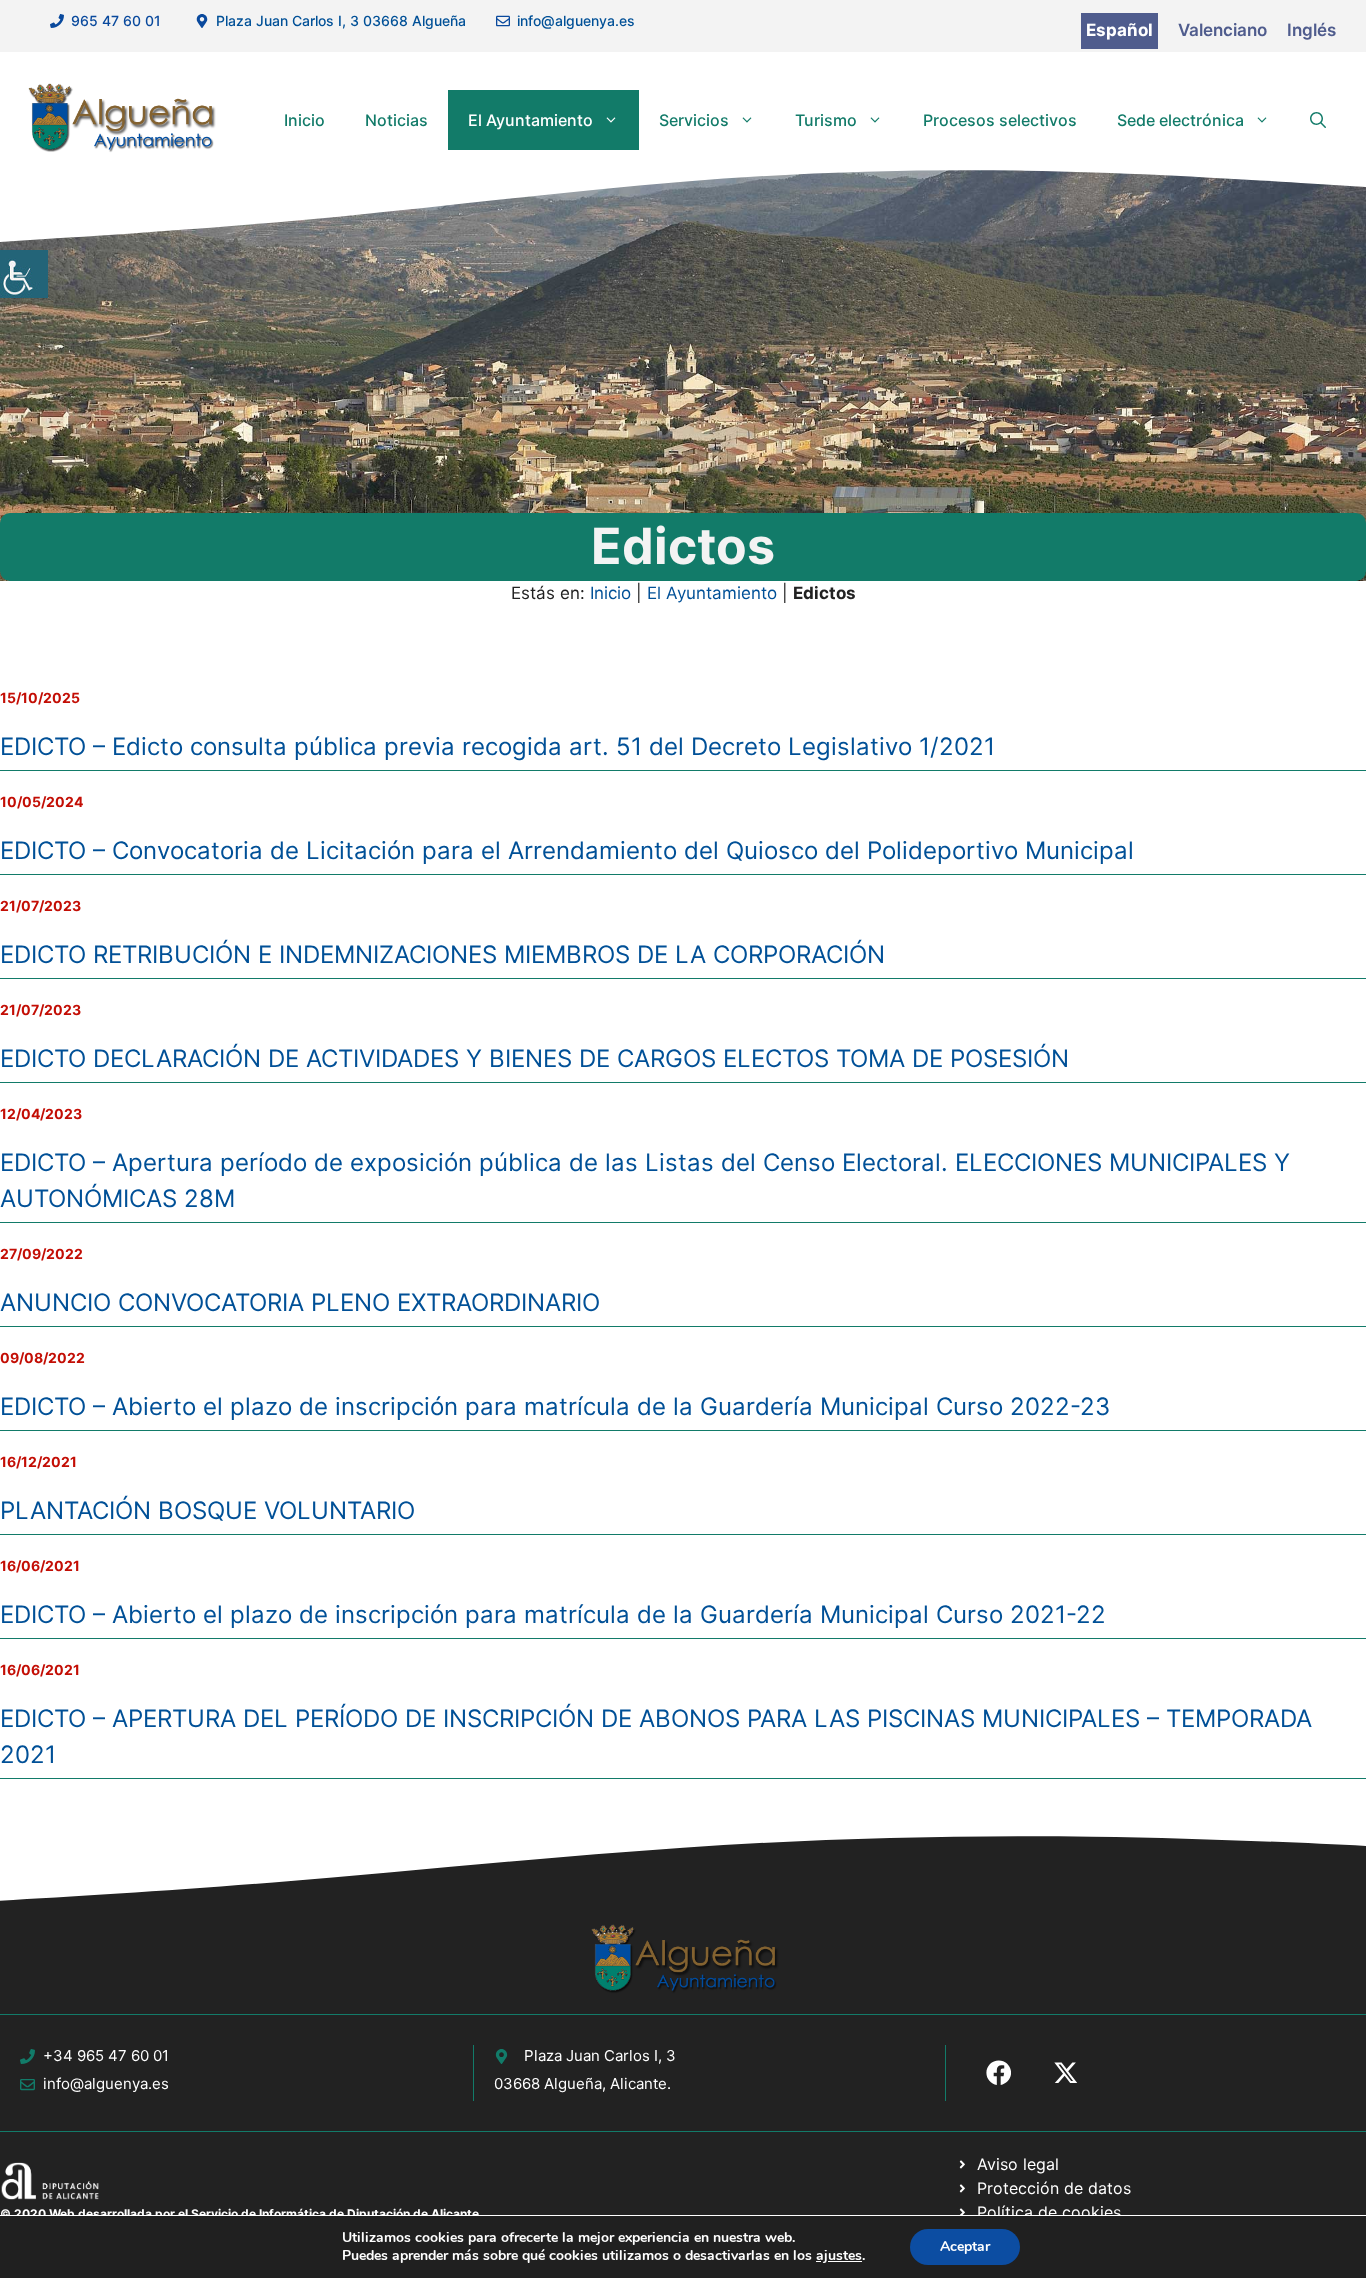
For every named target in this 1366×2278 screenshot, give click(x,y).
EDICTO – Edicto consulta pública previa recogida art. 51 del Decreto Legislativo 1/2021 (497, 746)
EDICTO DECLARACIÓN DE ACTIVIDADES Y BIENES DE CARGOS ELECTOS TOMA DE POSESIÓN (534, 1058)
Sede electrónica (1180, 120)
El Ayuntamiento (530, 120)
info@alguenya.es (576, 20)
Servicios (694, 120)
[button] (1318, 120)
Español (1119, 30)
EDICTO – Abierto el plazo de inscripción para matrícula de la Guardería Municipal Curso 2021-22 (553, 1614)
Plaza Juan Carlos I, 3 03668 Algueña (341, 20)
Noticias (396, 120)
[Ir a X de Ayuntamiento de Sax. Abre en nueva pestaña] (1066, 2073)
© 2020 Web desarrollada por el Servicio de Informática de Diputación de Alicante (239, 2213)
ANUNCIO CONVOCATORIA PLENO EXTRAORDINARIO (300, 1302)
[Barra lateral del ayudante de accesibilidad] (24, 274)
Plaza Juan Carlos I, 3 (600, 2055)
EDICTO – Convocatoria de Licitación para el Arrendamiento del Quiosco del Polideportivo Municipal (567, 850)
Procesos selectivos (1000, 120)
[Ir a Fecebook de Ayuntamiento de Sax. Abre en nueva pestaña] (999, 2073)
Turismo (826, 120)
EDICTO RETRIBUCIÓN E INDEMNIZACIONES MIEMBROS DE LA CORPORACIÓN (442, 954)
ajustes (839, 2256)
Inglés (1311, 30)
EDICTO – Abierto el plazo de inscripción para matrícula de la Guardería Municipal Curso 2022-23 (555, 1406)
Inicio (304, 120)
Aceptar (965, 2246)
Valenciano (1222, 30)
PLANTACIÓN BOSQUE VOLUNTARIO (207, 1510)
